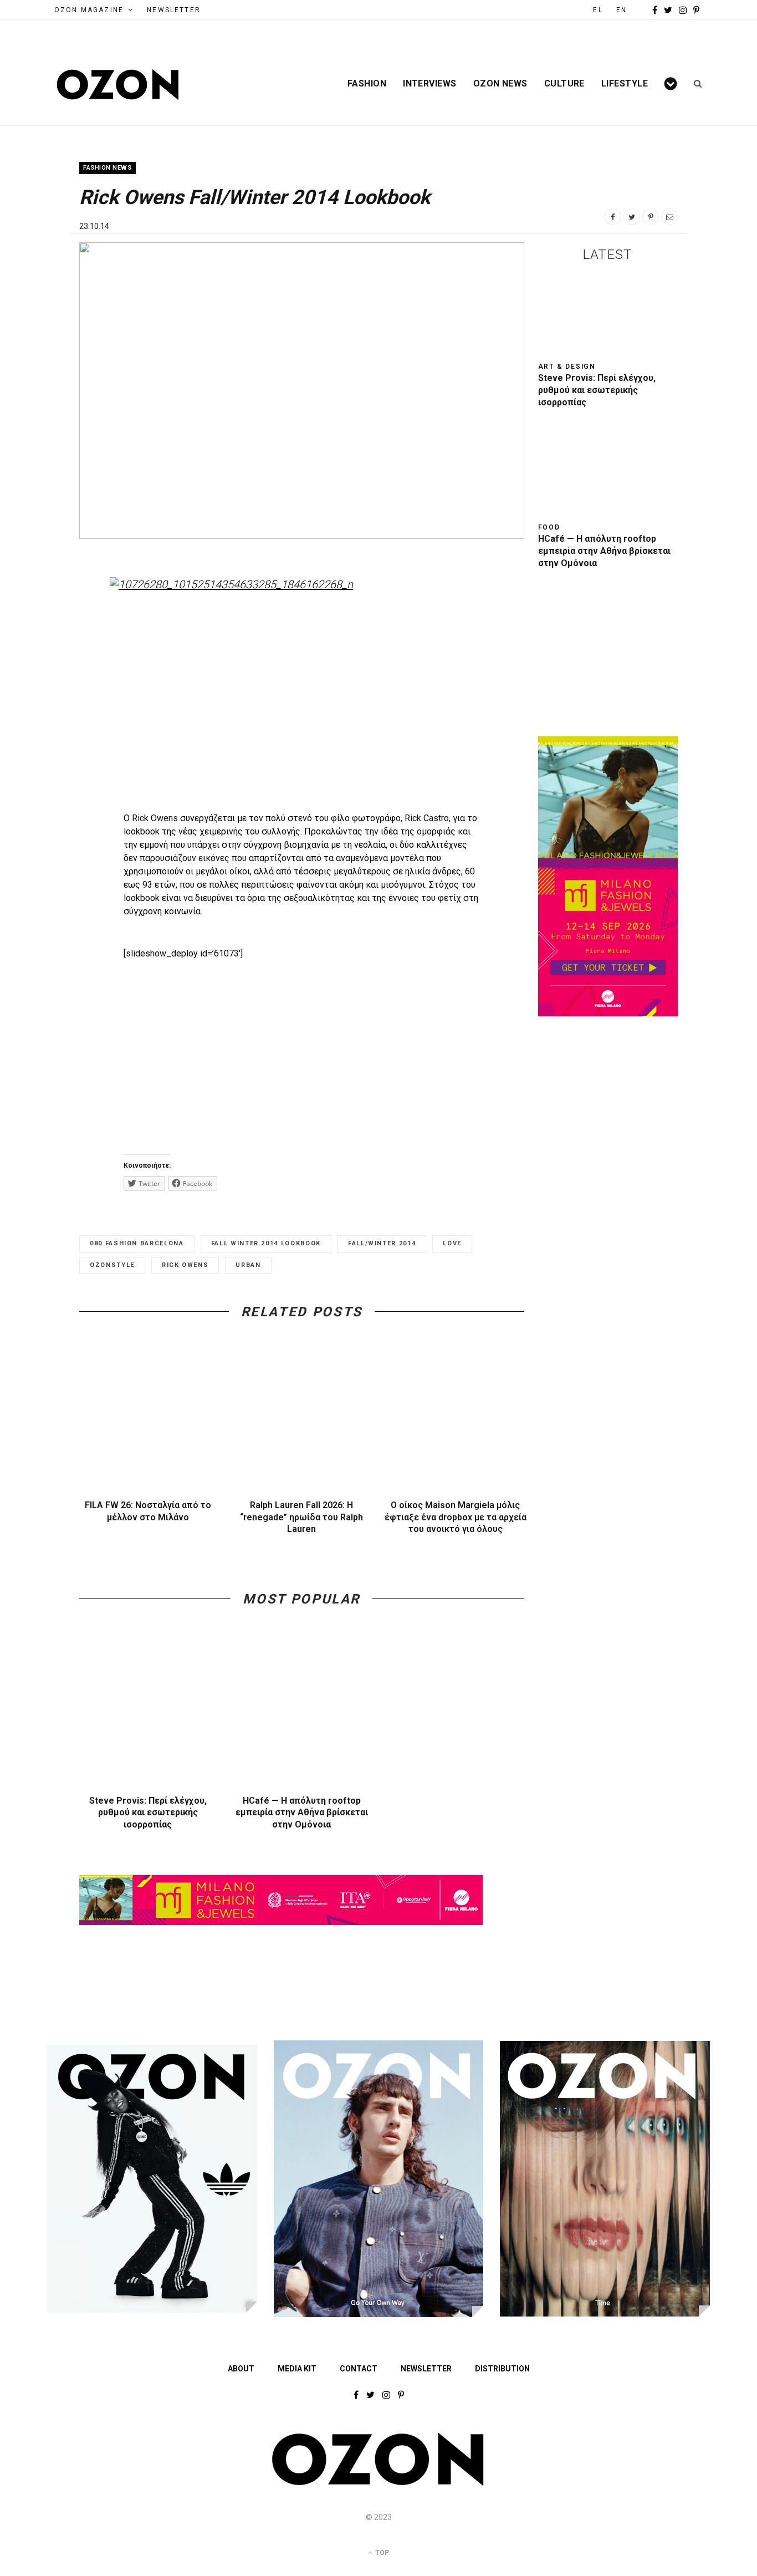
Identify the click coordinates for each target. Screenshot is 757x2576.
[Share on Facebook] (613, 217)
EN (622, 10)
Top (381, 2553)
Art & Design (567, 366)
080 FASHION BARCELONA (137, 1243)
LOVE (452, 1243)
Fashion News (108, 168)
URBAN (248, 1265)
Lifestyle (625, 84)
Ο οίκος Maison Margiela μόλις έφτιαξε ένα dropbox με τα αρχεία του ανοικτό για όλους (456, 1517)
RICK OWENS (185, 1265)
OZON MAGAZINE (89, 10)
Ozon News (500, 84)
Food (549, 527)
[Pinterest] (651, 217)
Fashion (367, 84)
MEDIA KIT (297, 2369)
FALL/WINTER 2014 (382, 1243)
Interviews (430, 84)
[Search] (694, 84)
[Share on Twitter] (632, 217)
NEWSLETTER (174, 10)
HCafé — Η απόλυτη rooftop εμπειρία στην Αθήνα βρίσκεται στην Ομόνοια (302, 1813)
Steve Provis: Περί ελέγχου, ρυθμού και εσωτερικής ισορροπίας (148, 1813)
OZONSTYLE (112, 1265)
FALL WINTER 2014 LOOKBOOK (266, 1243)
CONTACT (359, 2369)
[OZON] (378, 2483)
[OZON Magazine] (118, 85)
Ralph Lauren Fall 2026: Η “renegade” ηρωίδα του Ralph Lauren (301, 1517)
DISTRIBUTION (502, 2369)
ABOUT (241, 2369)
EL (598, 10)
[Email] (669, 217)
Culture (564, 84)
